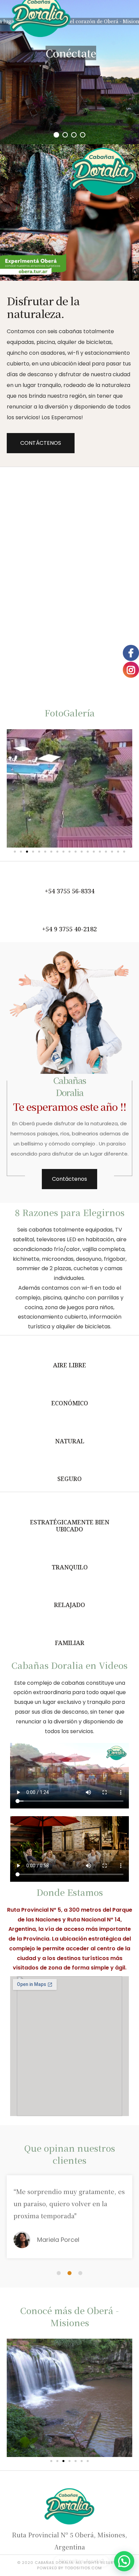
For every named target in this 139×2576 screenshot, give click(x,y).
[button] (41, 443)
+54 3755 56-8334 (70, 891)
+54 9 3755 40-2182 (69, 929)
